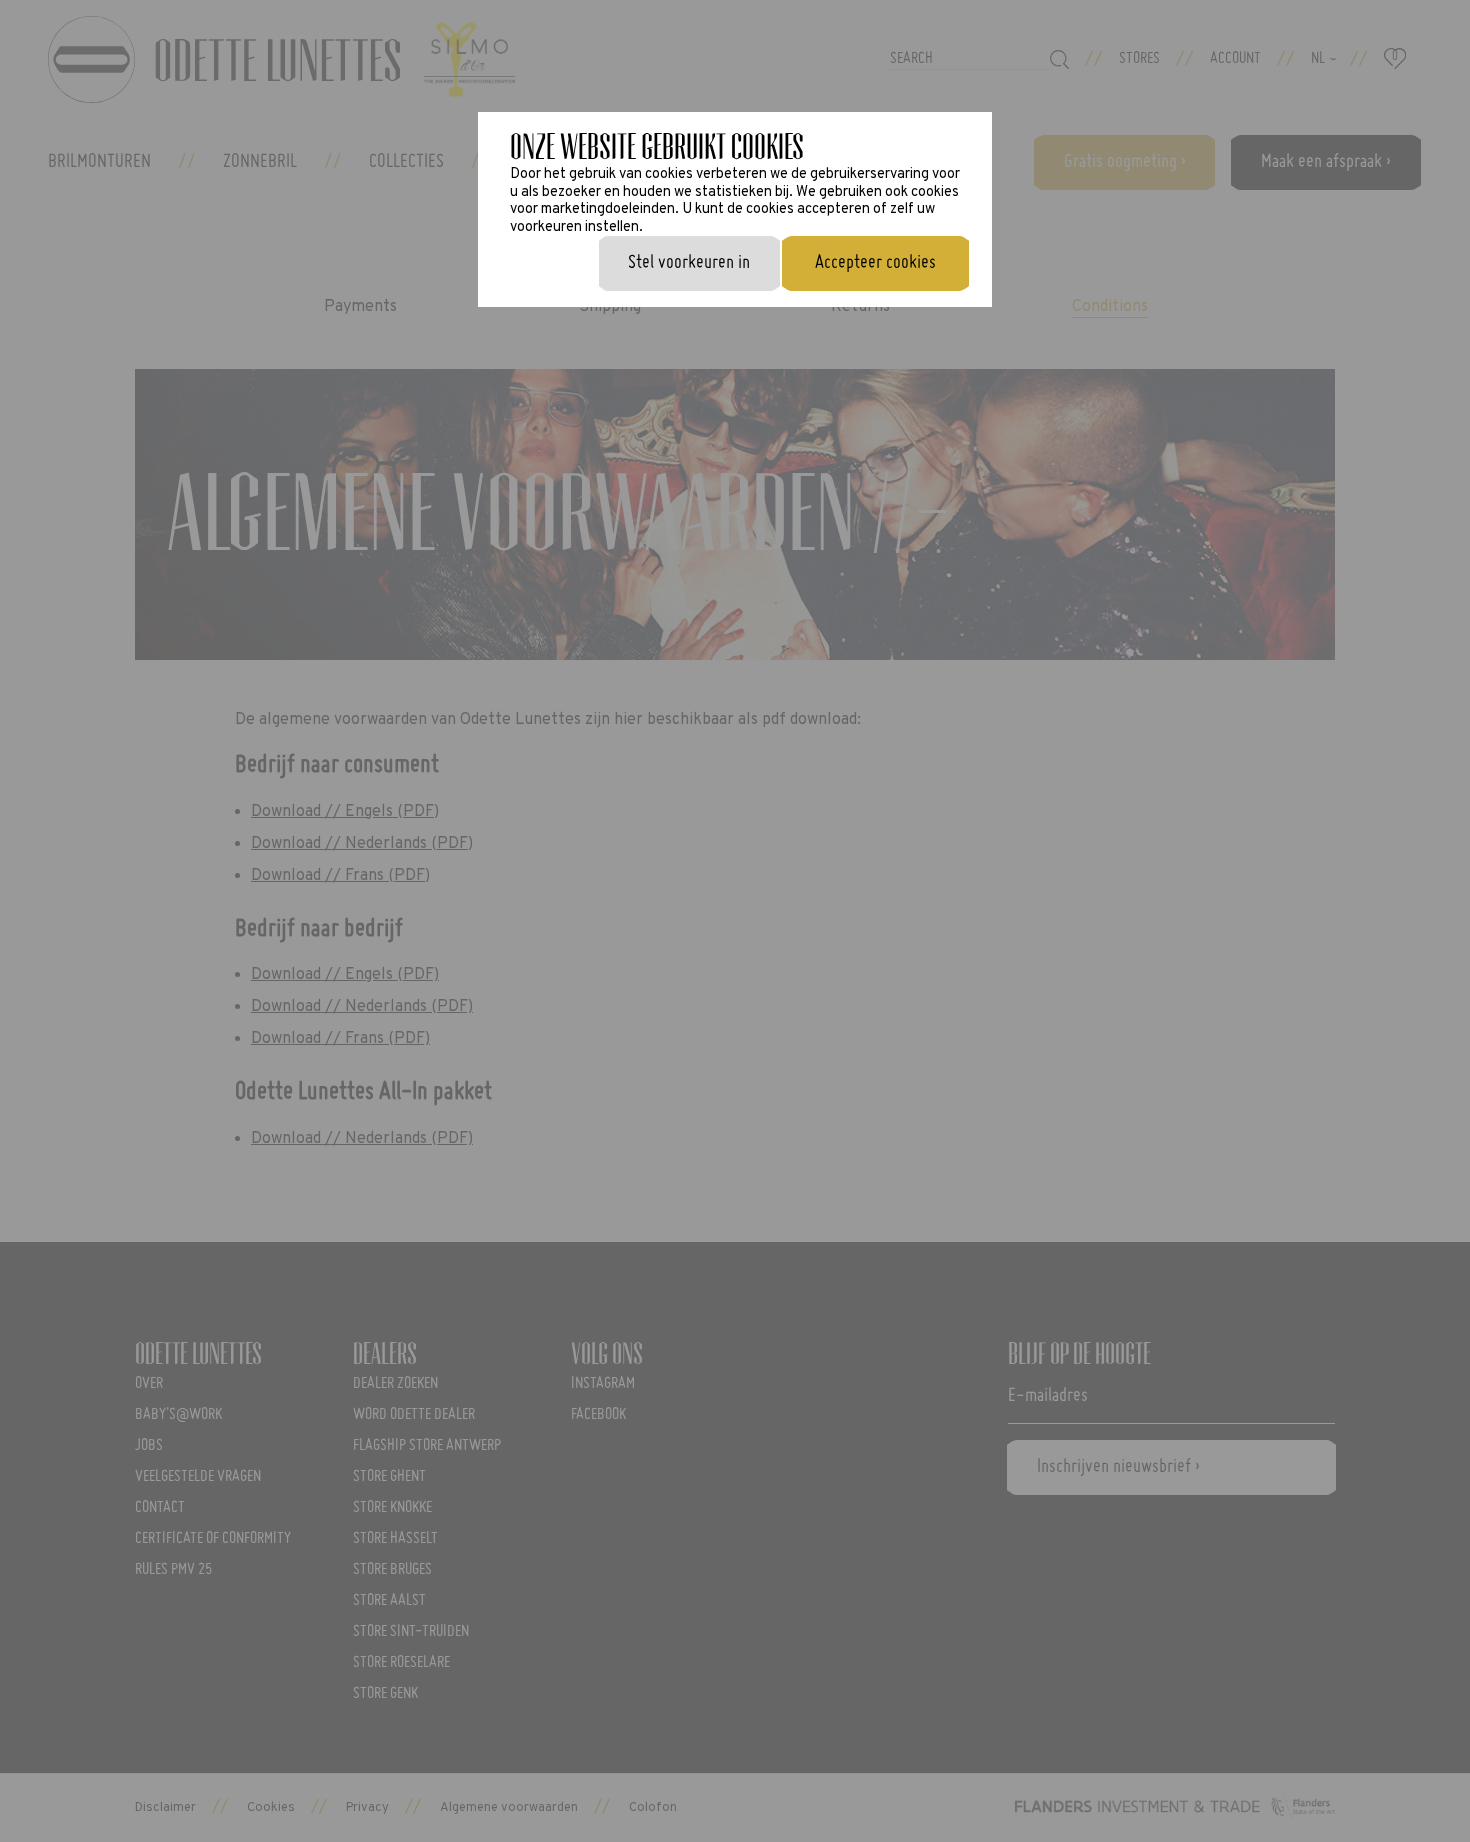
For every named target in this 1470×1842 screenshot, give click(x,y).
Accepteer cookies (875, 263)
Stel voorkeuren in (689, 263)
